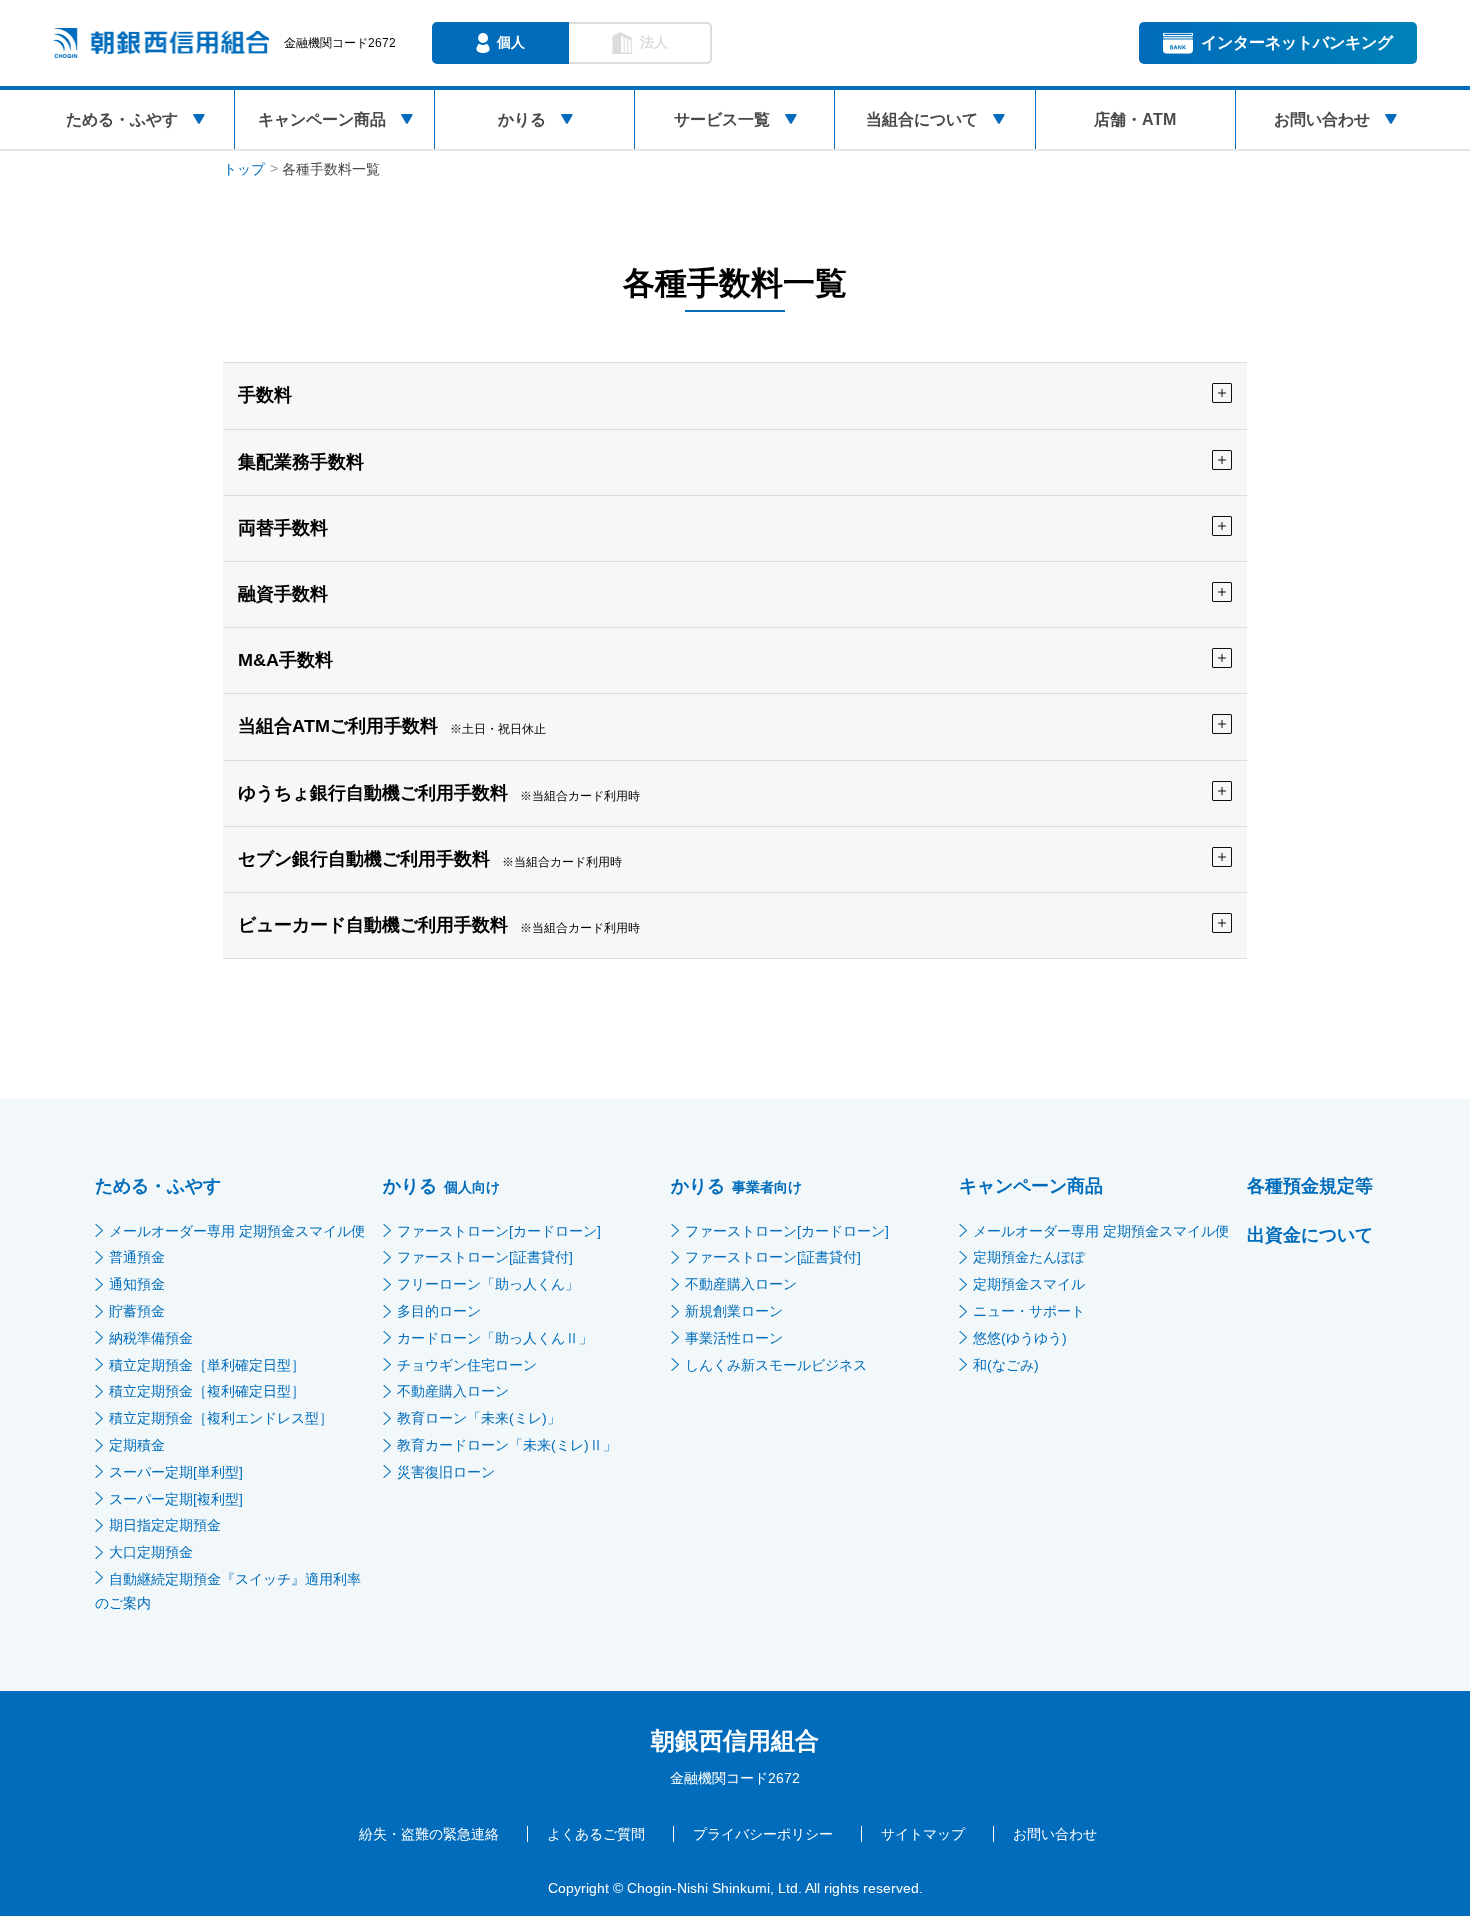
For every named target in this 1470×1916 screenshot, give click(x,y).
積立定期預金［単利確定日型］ (207, 1365)
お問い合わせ (1322, 119)
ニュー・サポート (1029, 1311)
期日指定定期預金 (165, 1525)
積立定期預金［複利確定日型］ (207, 1391)
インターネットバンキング (1297, 42)
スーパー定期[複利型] (176, 1499)
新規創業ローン (734, 1311)
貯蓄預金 (137, 1311)
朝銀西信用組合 (735, 1740)
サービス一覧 (722, 119)
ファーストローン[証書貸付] (485, 1257)
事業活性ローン (734, 1338)
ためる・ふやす (122, 119)
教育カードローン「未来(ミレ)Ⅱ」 (507, 1445)
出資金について (1310, 1235)
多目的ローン (439, 1311)
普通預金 (137, 1257)
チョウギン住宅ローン (467, 1365)
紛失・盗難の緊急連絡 (429, 1834)
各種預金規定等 (1310, 1186)
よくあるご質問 (596, 1834)
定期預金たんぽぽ (1029, 1257)
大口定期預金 (151, 1552)
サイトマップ (923, 1834)
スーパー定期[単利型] (176, 1472)
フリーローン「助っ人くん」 (488, 1284)
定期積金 (137, 1445)
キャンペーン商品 (322, 119)
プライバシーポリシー (763, 1834)
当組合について (922, 119)
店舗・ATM (1135, 119)
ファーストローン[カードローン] (499, 1231)
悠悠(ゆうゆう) (1020, 1338)
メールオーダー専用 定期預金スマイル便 (237, 1231)
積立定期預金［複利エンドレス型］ (221, 1418)
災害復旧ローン (446, 1472)
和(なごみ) (1006, 1365)
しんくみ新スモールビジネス (776, 1365)
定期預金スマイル (1029, 1284)
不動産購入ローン (453, 1391)
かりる (522, 119)
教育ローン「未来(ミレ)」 (479, 1418)
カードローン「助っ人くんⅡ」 (495, 1338)
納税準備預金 (151, 1338)
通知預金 (137, 1284)
